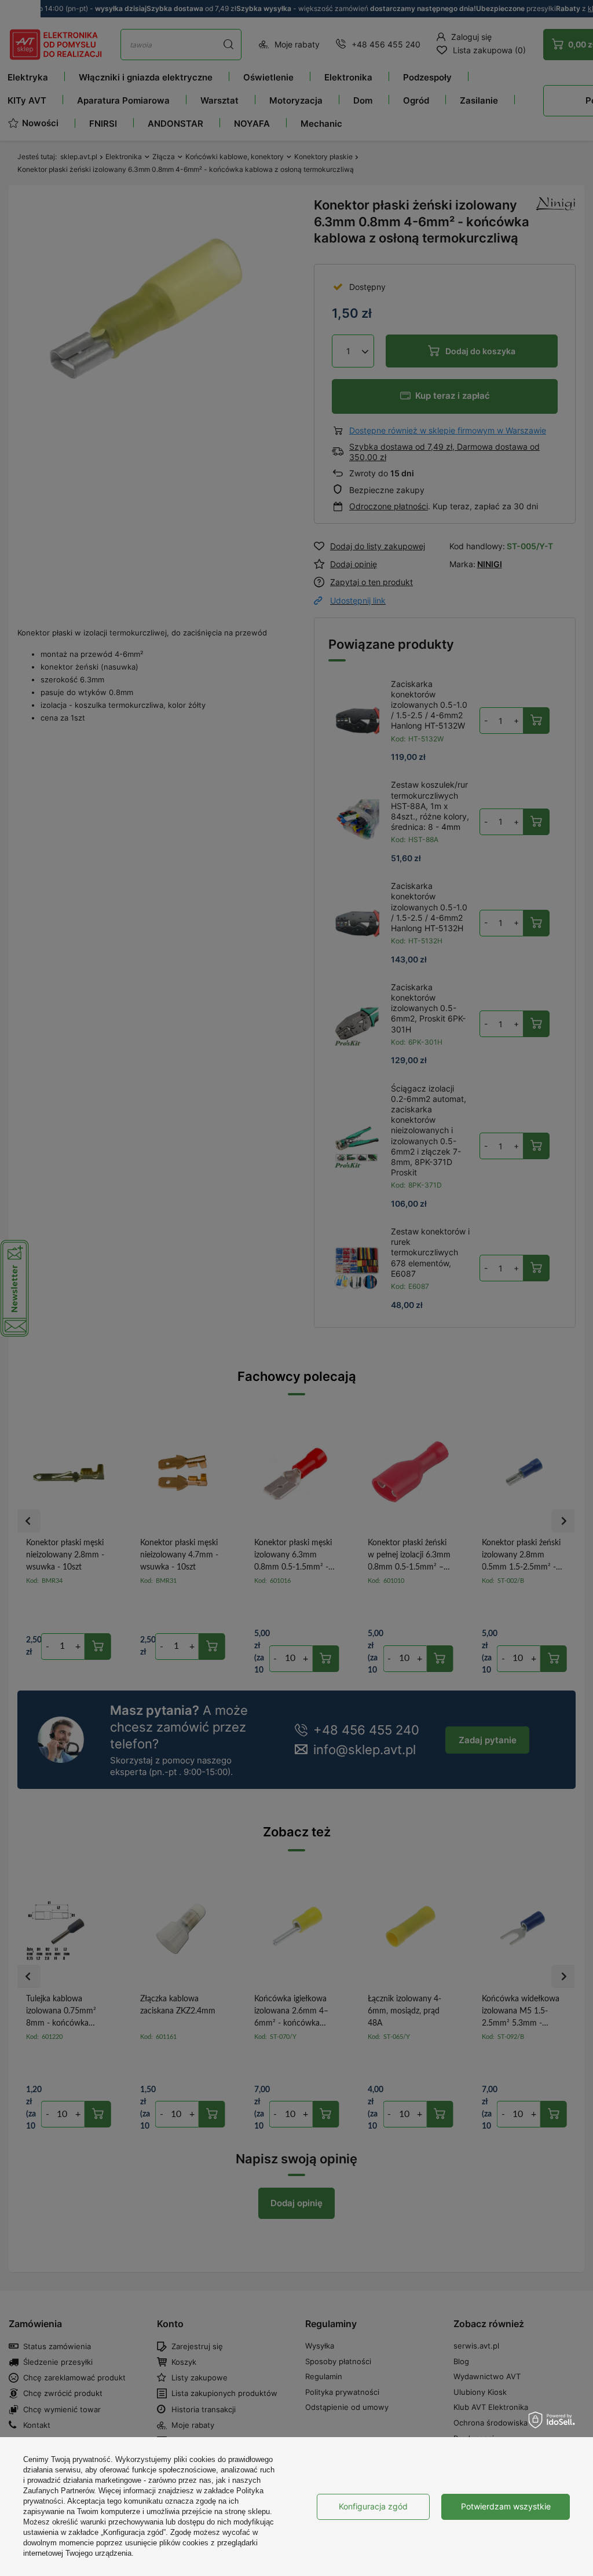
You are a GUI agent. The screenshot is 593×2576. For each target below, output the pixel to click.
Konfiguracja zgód (373, 2506)
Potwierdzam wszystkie (506, 2506)
